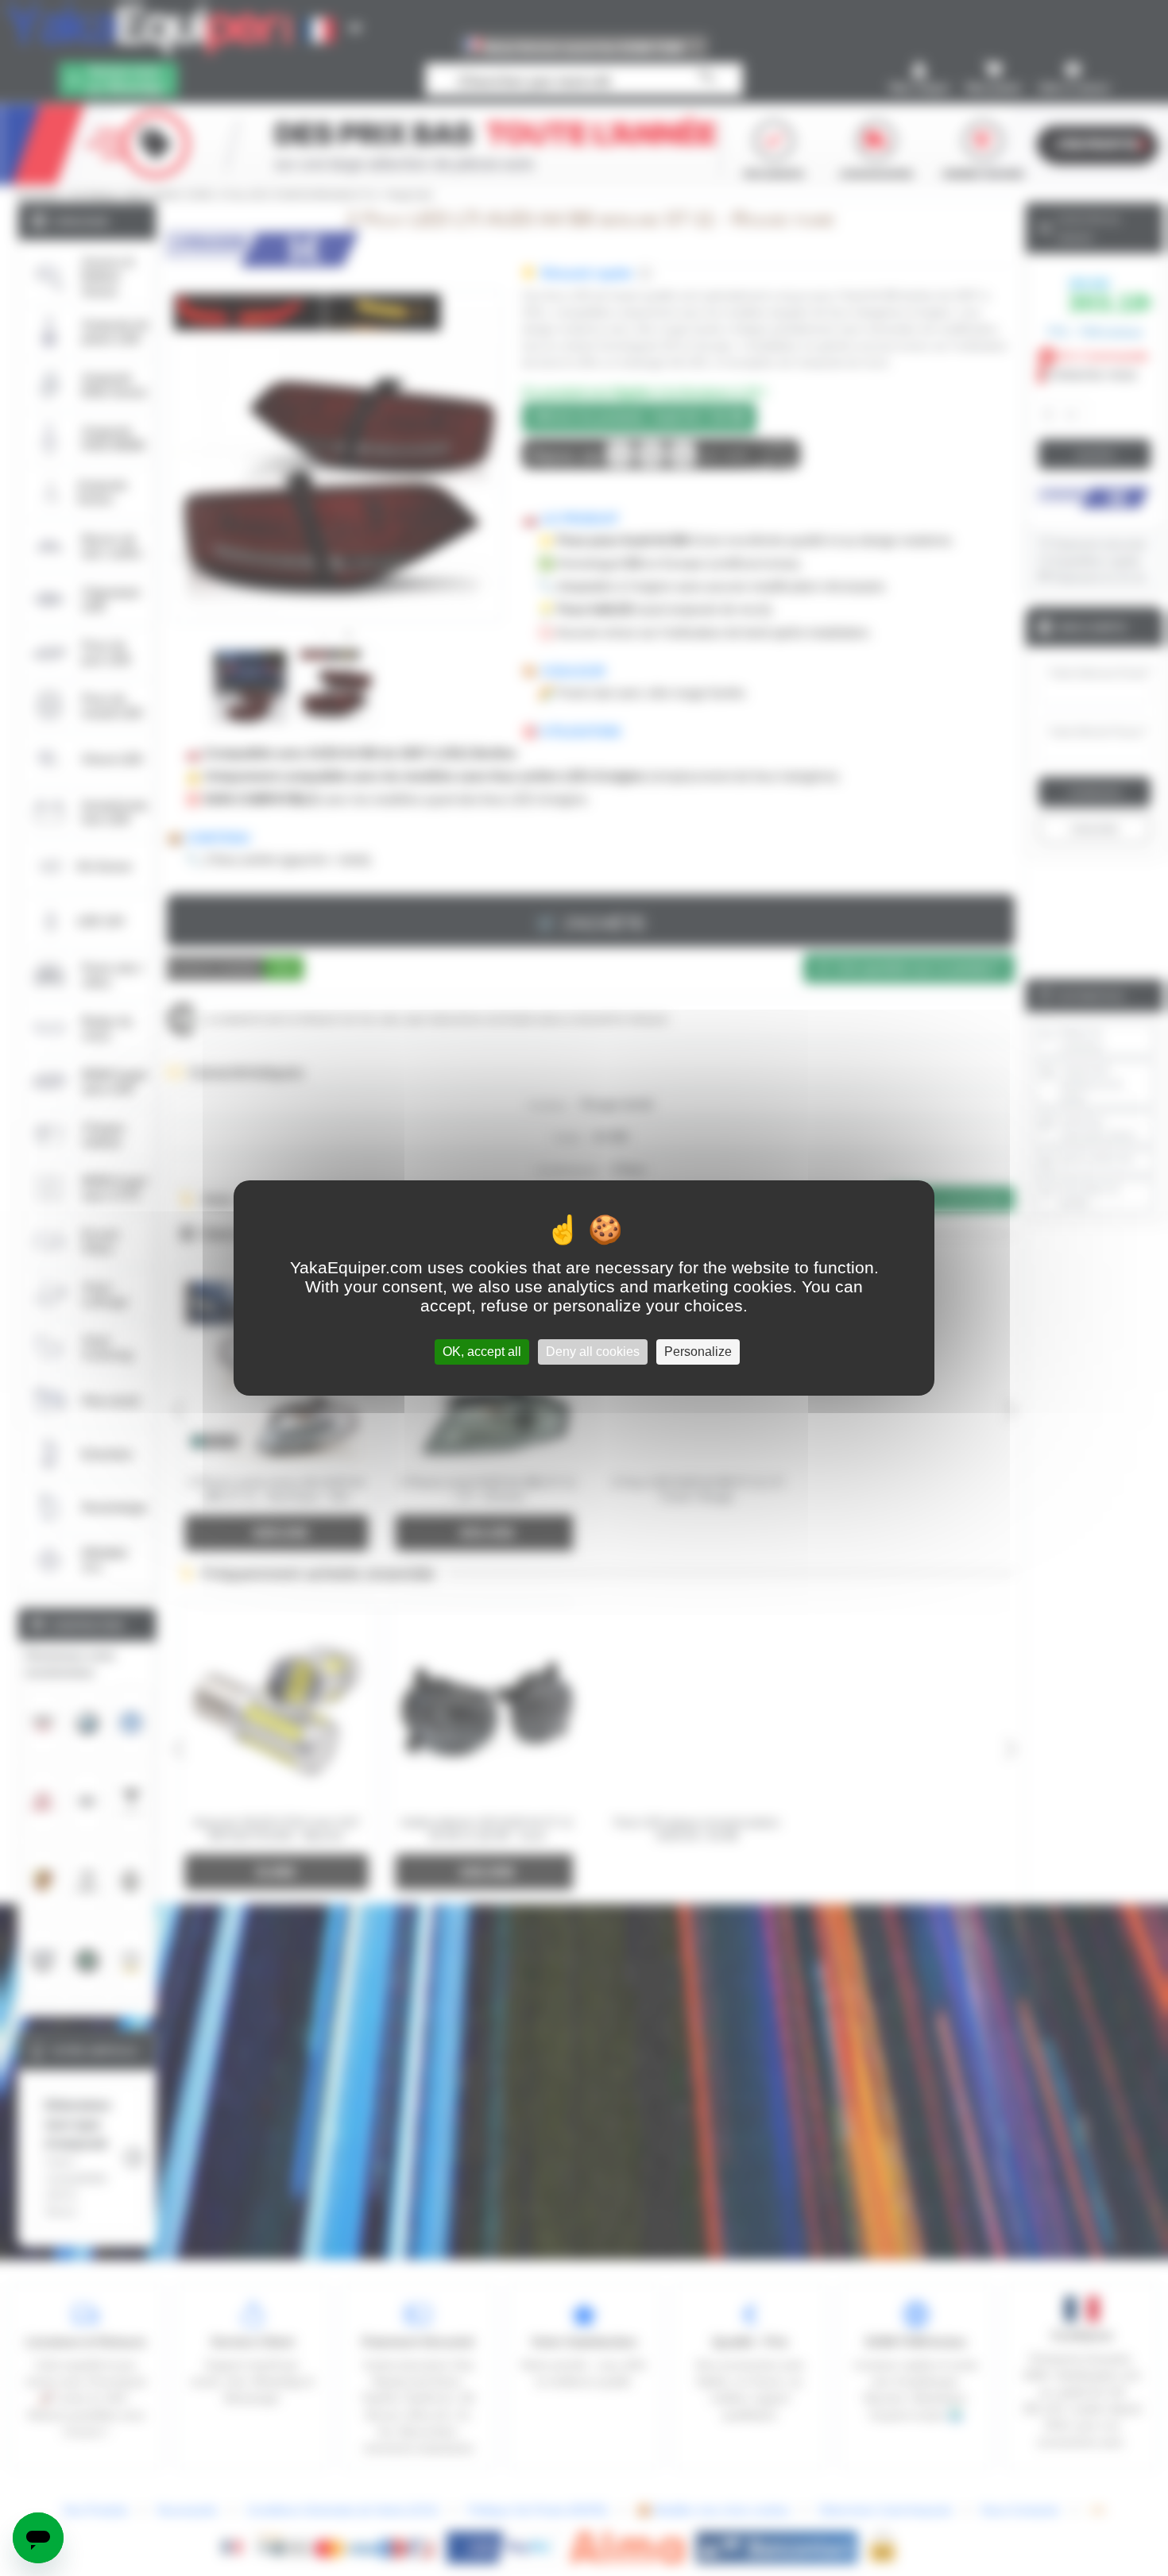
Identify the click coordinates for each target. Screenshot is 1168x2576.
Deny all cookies (593, 1352)
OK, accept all (482, 1352)
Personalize (698, 1352)
